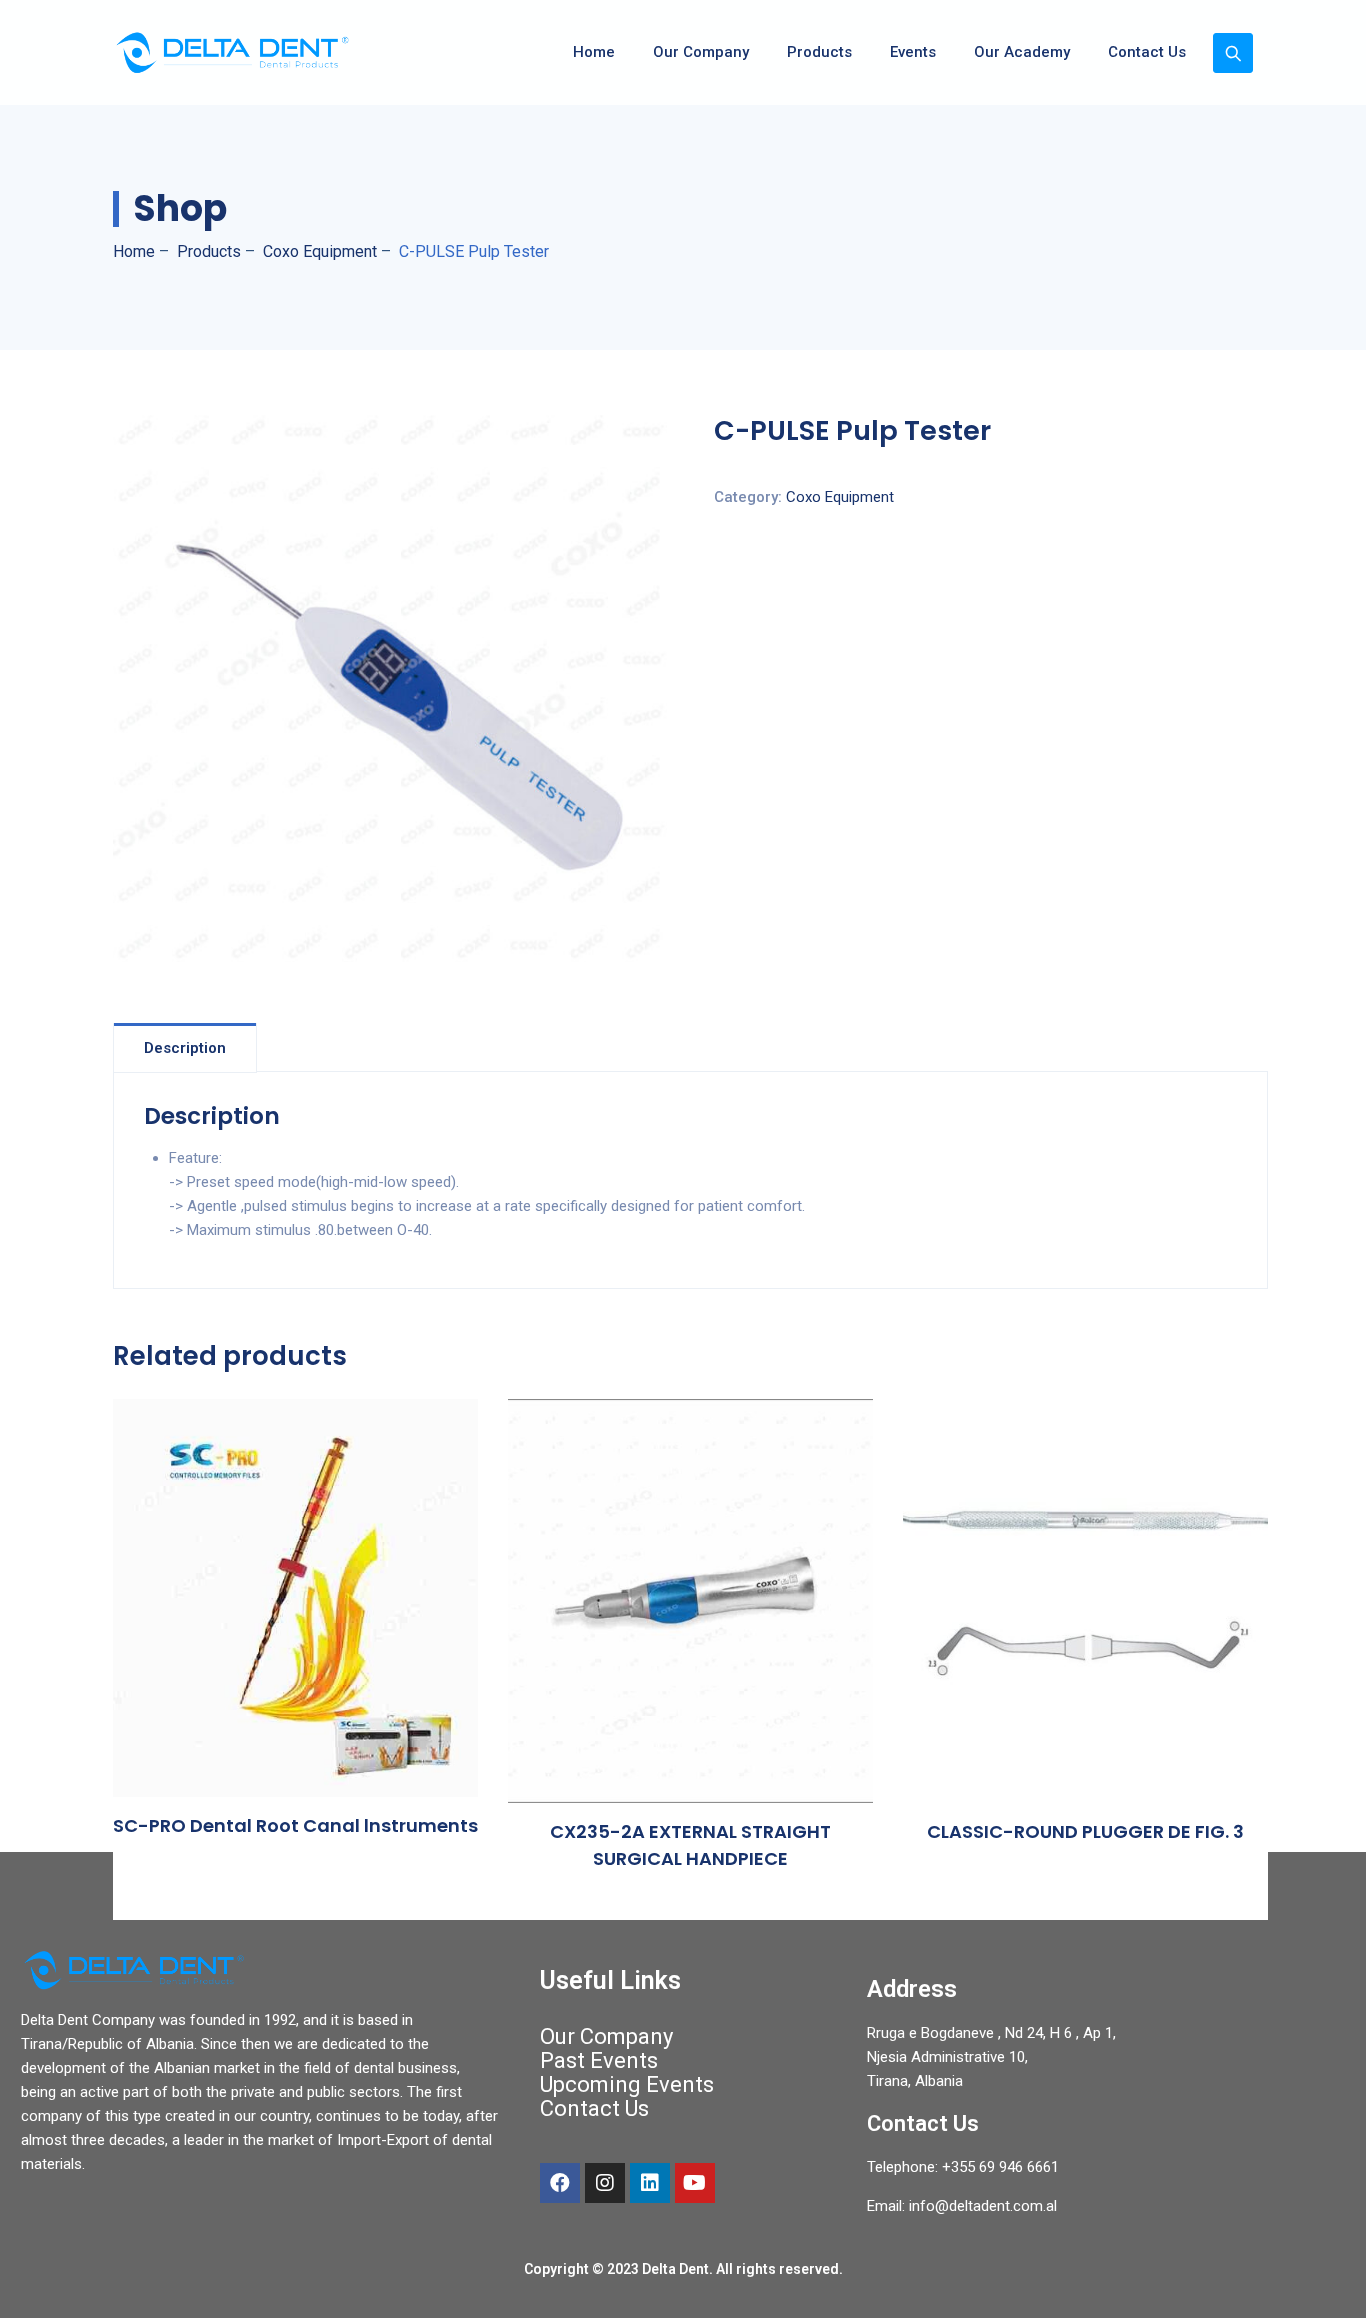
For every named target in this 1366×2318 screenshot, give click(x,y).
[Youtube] (695, 2183)
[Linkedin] (650, 2183)
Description (185, 1048)
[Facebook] (560, 2183)
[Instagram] (605, 2183)
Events (913, 52)
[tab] (185, 1047)
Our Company (701, 52)
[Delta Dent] (232, 52)
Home (594, 52)
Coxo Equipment (840, 497)
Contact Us (1147, 52)
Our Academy (1022, 52)
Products (819, 52)
